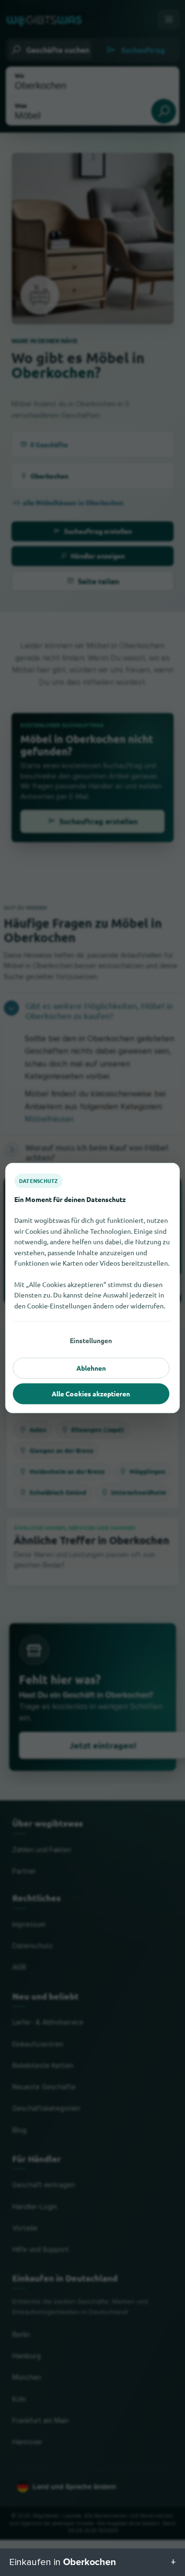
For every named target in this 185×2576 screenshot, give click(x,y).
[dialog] (92, 1288)
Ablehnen (91, 1368)
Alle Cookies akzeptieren (91, 1394)
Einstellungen (91, 1340)
